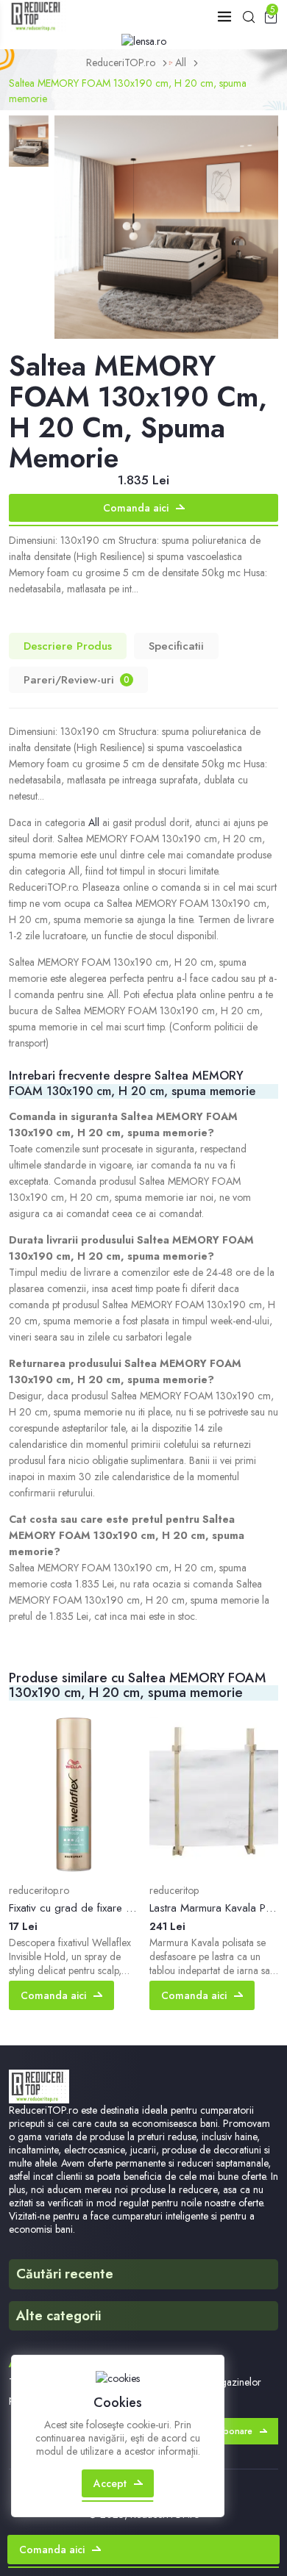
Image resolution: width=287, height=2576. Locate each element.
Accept (110, 2483)
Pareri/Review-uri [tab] (77, 680)
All (181, 62)
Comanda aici (136, 508)
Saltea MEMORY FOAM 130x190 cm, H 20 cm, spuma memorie (128, 91)
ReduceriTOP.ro (121, 62)
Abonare (235, 2431)
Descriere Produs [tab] (68, 646)
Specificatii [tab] (176, 646)
